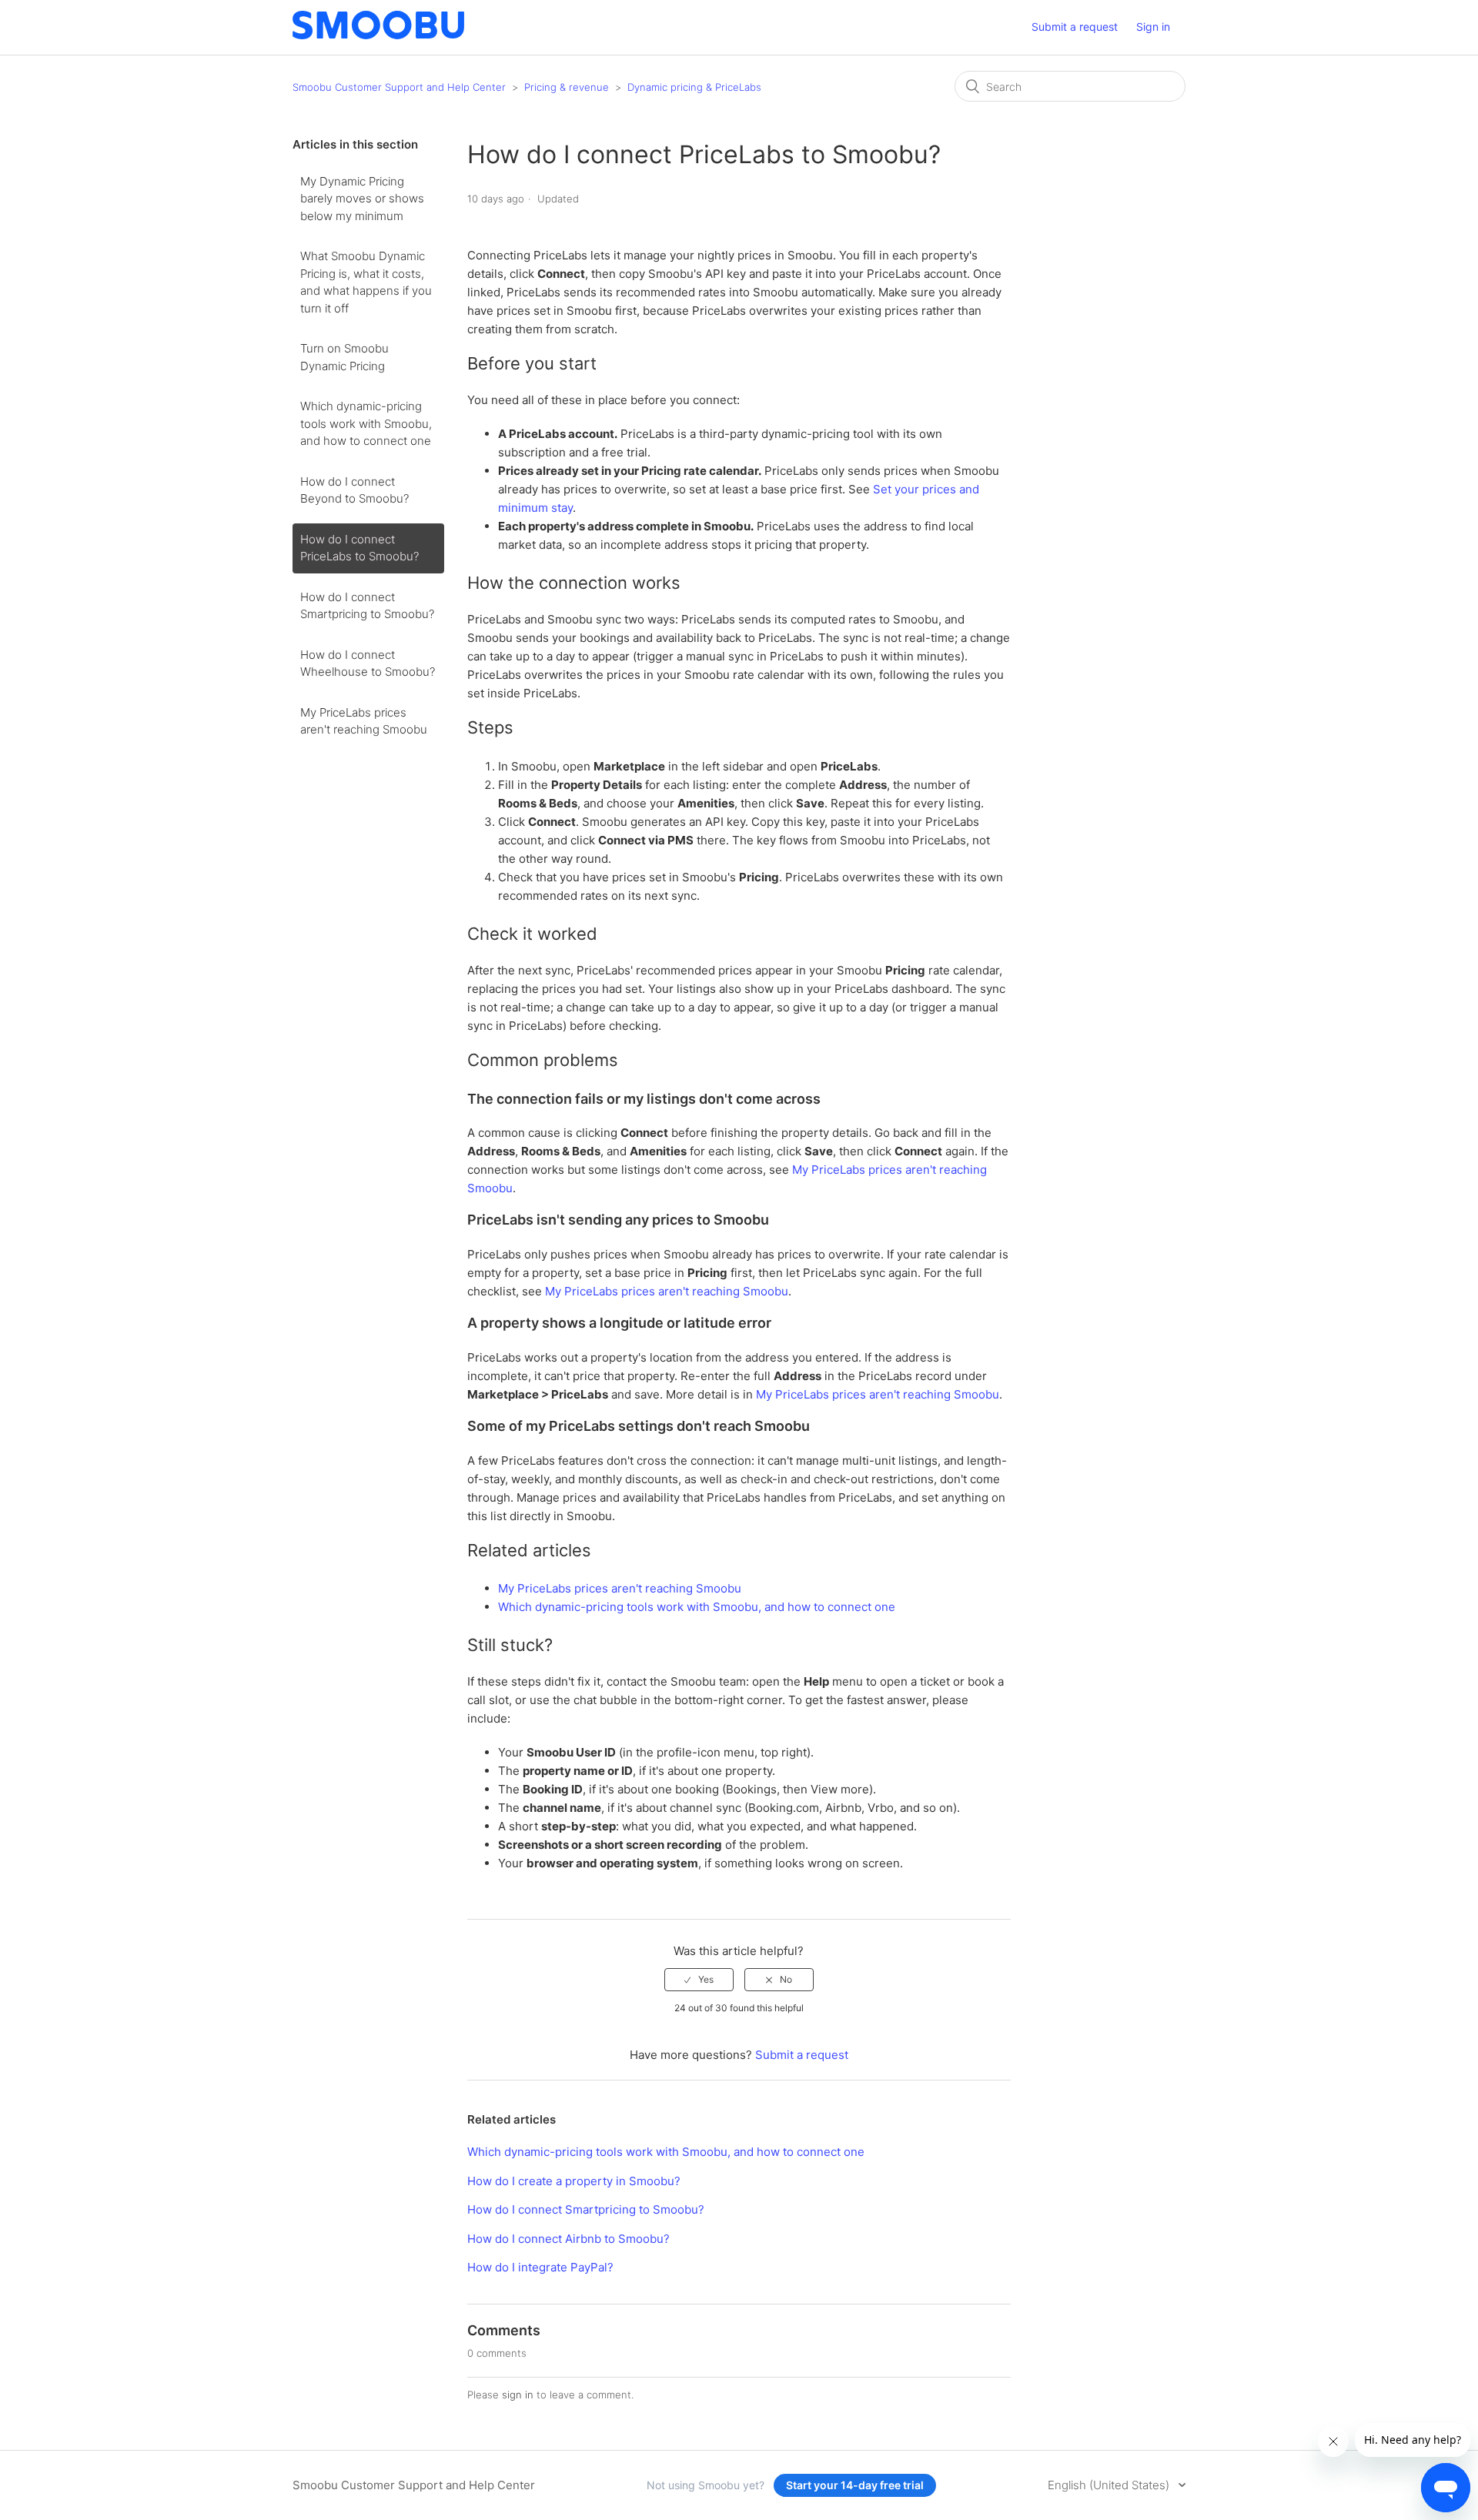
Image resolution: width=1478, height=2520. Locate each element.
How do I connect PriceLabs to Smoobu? (359, 548)
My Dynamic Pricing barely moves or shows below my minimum (362, 199)
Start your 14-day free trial (855, 2485)
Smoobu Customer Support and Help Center (399, 87)
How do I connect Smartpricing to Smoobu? (367, 606)
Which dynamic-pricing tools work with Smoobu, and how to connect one (366, 423)
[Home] (378, 35)
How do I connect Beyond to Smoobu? (354, 490)
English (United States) (1110, 2485)
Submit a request (1075, 27)
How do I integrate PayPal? (540, 2267)
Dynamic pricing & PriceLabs (694, 87)
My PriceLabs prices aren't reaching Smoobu (364, 721)
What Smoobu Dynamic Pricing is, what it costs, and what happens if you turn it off (366, 282)
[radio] (699, 1980)
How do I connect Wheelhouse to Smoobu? (368, 663)
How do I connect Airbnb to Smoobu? (568, 2239)
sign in (518, 2395)
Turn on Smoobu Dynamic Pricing (344, 357)
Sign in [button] (1153, 27)
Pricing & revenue (567, 87)
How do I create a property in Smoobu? (574, 2181)
